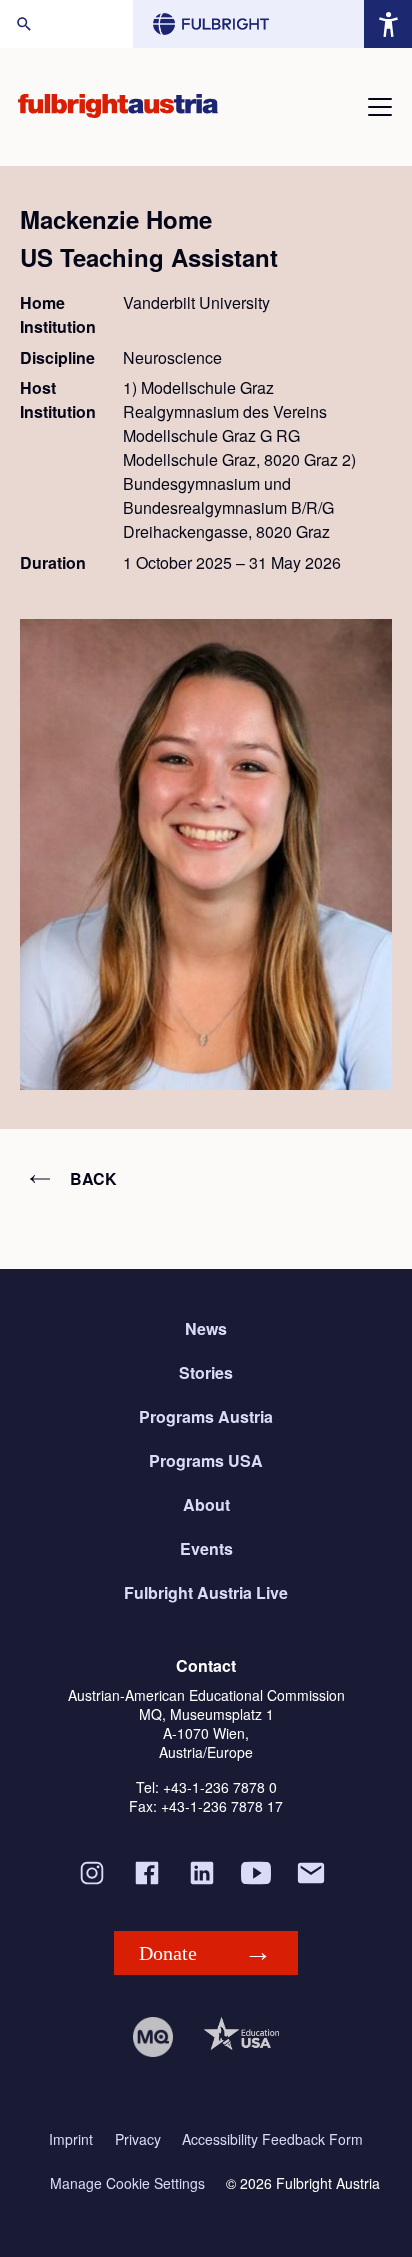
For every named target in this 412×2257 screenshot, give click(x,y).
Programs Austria (206, 1416)
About (206, 1504)
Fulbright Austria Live (206, 1592)
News (206, 1328)
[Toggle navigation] (380, 107)
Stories (206, 1372)
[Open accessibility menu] (388, 24)
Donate (168, 1953)
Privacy (138, 2139)
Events (206, 1548)
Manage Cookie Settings (127, 2183)
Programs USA (206, 1460)
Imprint (71, 2139)
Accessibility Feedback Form (272, 2139)
